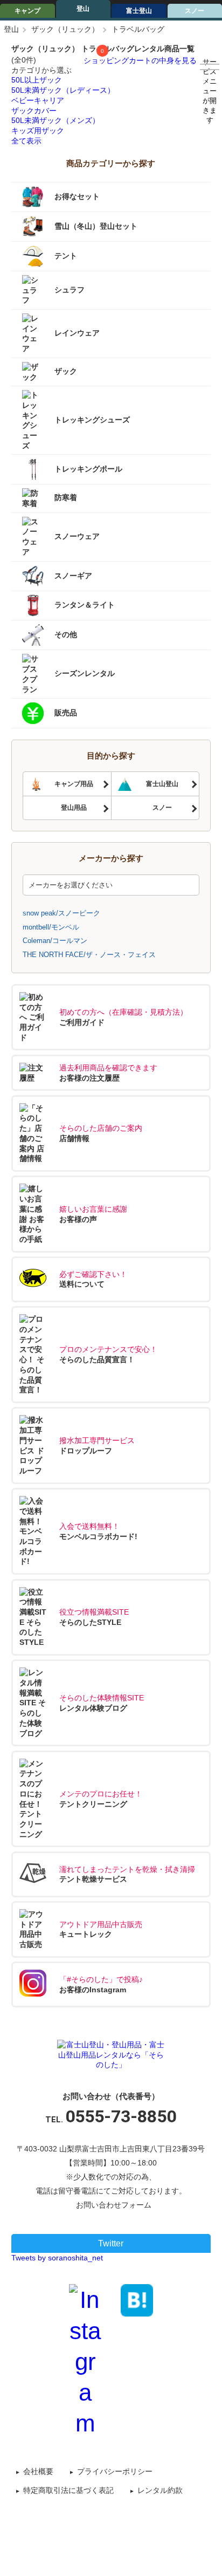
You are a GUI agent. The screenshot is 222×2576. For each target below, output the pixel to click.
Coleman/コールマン (55, 941)
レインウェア (77, 333)
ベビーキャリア (38, 100)
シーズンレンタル (85, 673)
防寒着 (66, 498)
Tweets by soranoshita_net (57, 2258)
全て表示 (26, 141)
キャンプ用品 (74, 784)
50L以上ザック (37, 80)
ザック (66, 371)
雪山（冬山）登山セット (96, 226)
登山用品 (74, 808)
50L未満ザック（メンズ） (55, 120)
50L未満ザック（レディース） (63, 90)
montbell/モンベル (51, 927)
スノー (162, 808)
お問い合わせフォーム (114, 2205)
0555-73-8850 (121, 2116)
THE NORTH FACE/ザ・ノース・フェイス (89, 955)
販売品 (66, 713)
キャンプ (27, 11)
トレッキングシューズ (92, 420)
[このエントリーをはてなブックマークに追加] (137, 2300)
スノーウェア (77, 536)
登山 (83, 9)
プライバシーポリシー (115, 2471)
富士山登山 (162, 784)
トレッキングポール (88, 469)
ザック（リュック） (65, 29)
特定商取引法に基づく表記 (68, 2490)
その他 (66, 634)
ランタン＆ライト (85, 605)
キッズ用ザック (38, 131)
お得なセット (77, 196)
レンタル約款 (160, 2490)
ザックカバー (34, 111)
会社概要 (38, 2471)
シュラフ (70, 290)
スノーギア (73, 575)
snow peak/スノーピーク (61, 913)
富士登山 (139, 11)
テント (66, 256)
